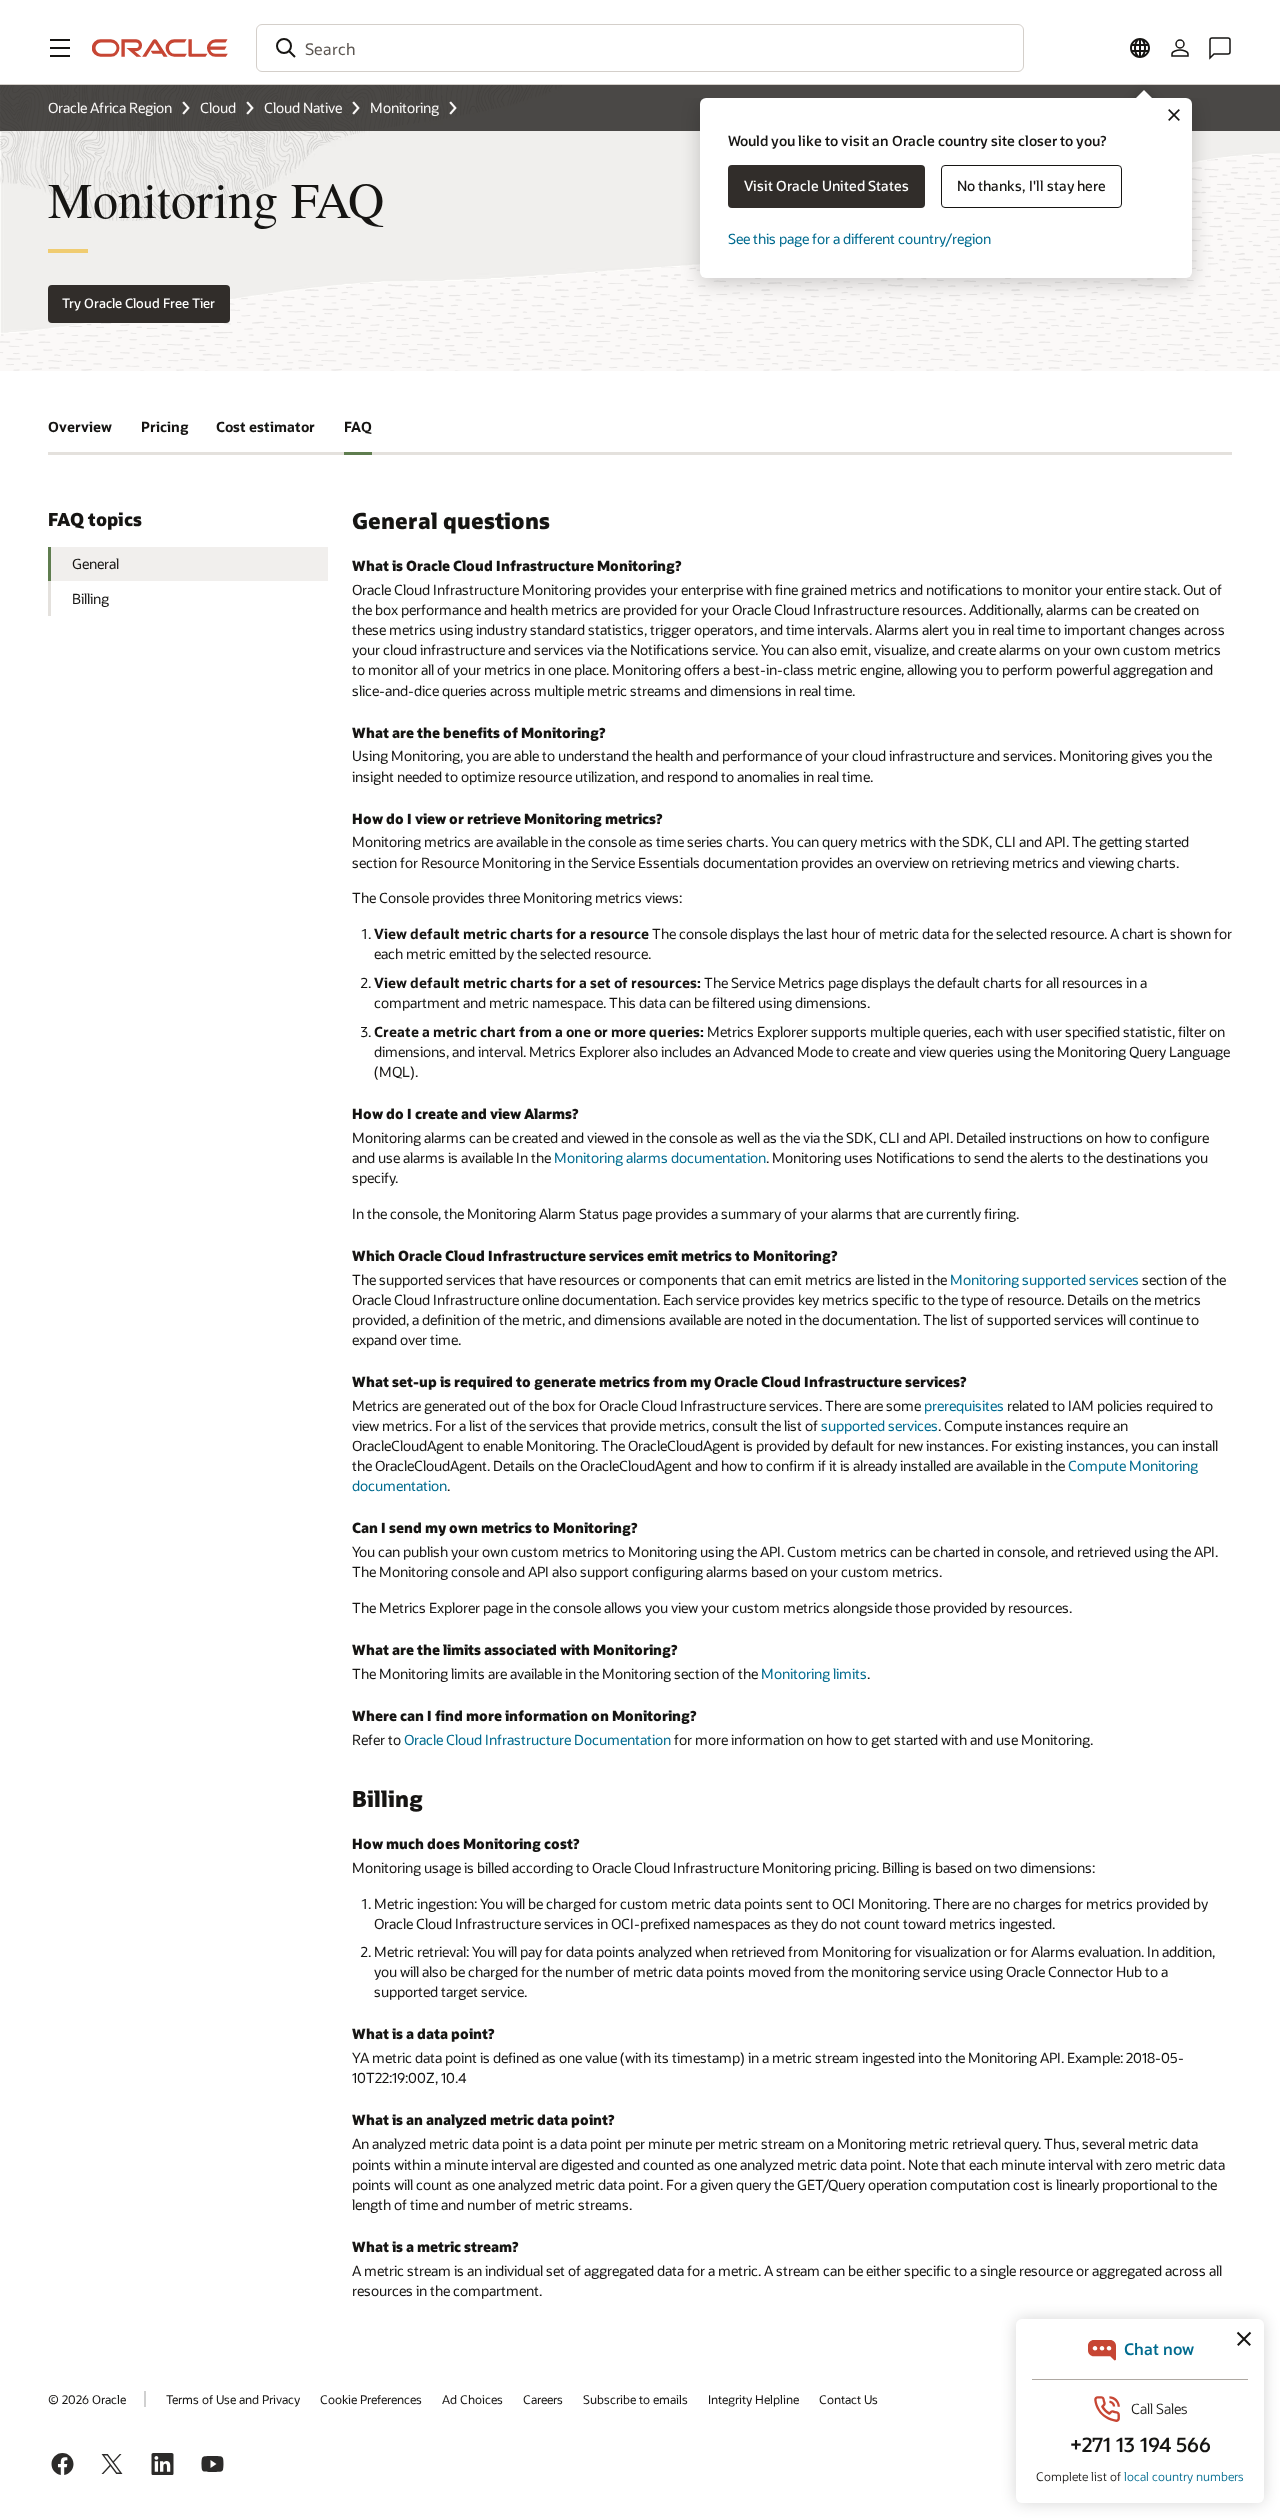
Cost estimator (265, 426)
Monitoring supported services (1044, 1279)
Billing (90, 598)
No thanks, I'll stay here (1031, 185)
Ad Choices (472, 2399)
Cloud (218, 107)
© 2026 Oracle (87, 2399)
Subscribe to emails (635, 2399)
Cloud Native (303, 107)
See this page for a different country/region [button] (859, 238)
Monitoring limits (814, 1673)
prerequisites (964, 1405)
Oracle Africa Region (110, 107)
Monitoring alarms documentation (660, 1157)
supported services (879, 1425)
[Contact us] (1220, 48)
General (95, 563)
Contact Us (848, 2399)
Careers (543, 2399)
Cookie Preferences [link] (371, 2399)
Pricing (164, 426)
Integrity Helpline (753, 2399)
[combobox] (640, 48)
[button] (60, 48)
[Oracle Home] (160, 48)
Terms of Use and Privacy (233, 2399)
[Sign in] (1180, 48)
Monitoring (404, 107)
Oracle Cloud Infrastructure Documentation (537, 1739)
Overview (80, 426)
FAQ (358, 426)
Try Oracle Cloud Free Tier (138, 303)
